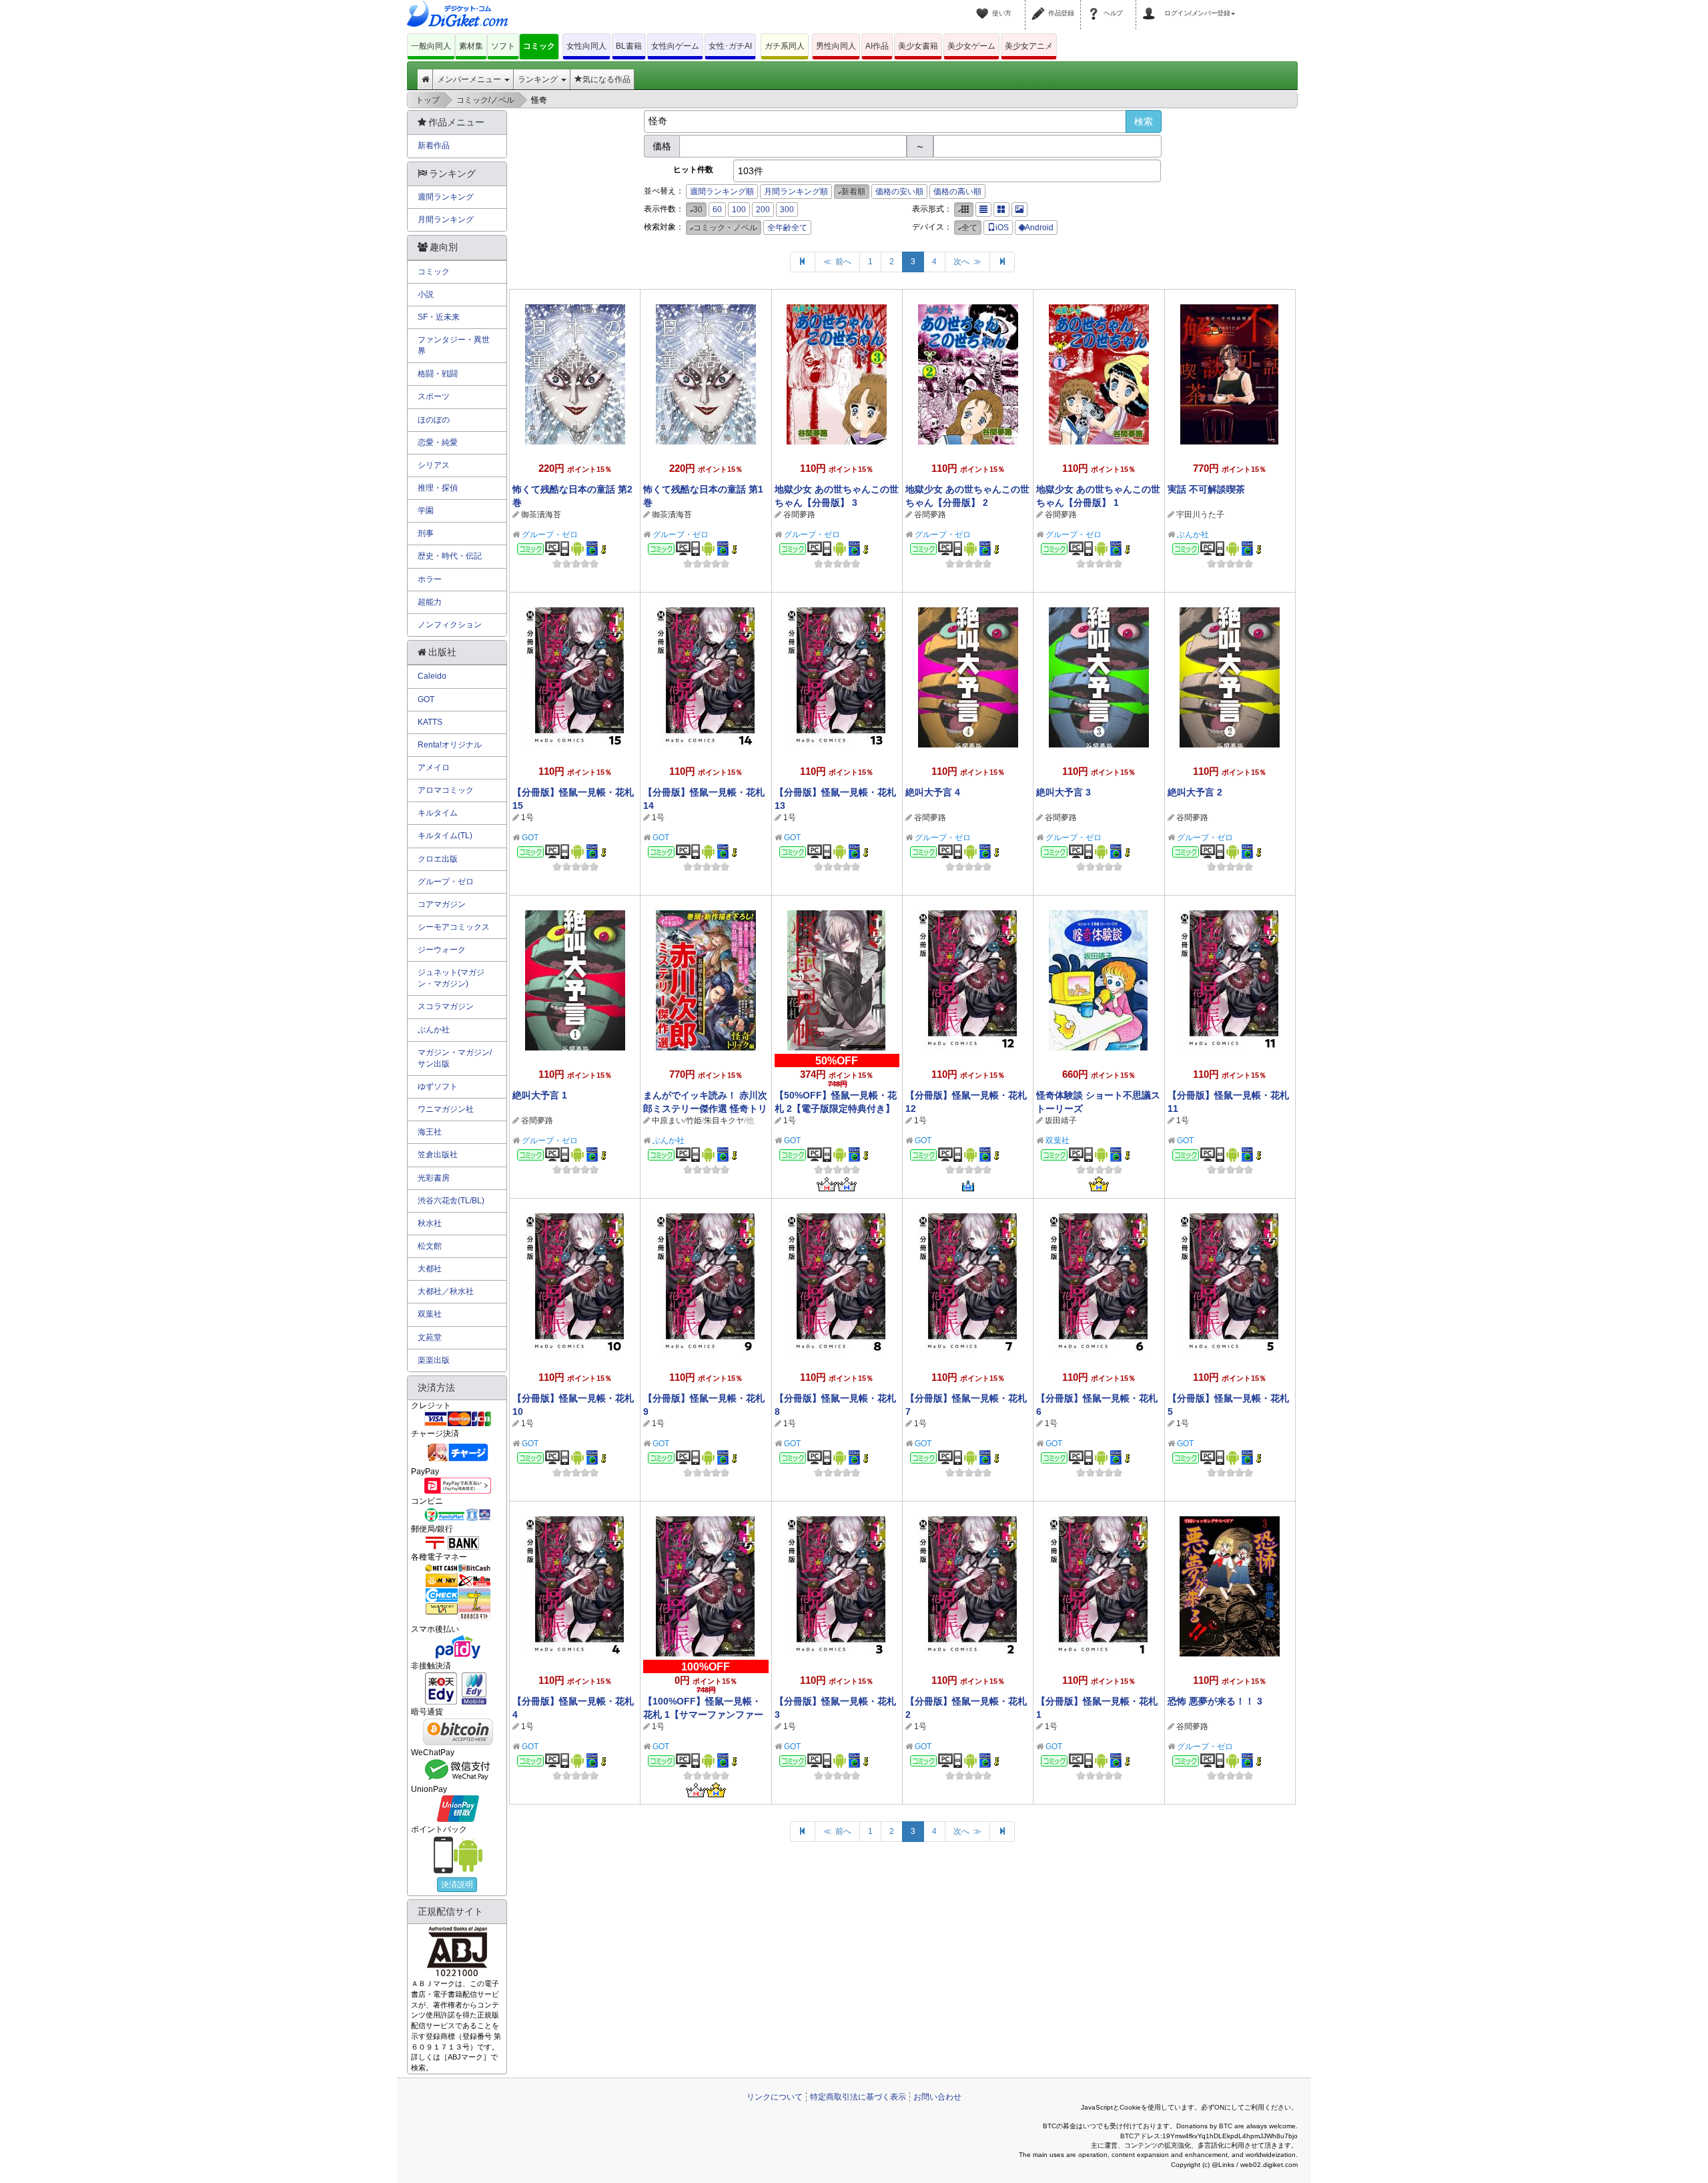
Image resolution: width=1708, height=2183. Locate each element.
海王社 (430, 1132)
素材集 (471, 46)
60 (717, 210)
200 (763, 210)
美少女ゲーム (971, 46)
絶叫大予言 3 (1063, 792)
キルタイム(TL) (445, 836)
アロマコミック (446, 790)
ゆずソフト (438, 1086)
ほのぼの (434, 420)
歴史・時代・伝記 (450, 556)
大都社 (430, 1269)
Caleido (432, 676)
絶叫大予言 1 (540, 1095)
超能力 (430, 602)
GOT (530, 838)
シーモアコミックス (454, 927)
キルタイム (438, 813)
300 (787, 210)
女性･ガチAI (730, 46)
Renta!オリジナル (450, 745)
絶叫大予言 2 (1195, 792)
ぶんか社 (1193, 535)
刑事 (426, 533)
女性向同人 (586, 46)
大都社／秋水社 (446, 1291)
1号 (527, 818)
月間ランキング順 (796, 192)
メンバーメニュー (470, 79)
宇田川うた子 (1200, 515)
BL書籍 (629, 46)
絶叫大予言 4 (933, 792)
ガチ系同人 (785, 46)
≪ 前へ (837, 262)
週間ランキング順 (722, 192)
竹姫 (694, 1121)
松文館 (430, 1246)
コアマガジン (442, 904)
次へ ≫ (967, 262)
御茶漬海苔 (541, 515)
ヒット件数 (693, 170)
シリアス (434, 465)
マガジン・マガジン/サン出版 (455, 1058)
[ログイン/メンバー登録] (1151, 5)
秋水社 (430, 1223)
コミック (539, 46)
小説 (426, 294)
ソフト (503, 46)
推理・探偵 (438, 488)
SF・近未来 (439, 317)
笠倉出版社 (438, 1155)
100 (739, 210)
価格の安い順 (899, 192)
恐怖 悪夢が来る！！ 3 (1215, 1701)
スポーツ (434, 396)
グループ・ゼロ (550, 535)
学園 (426, 511)
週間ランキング (446, 197)
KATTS (430, 722)
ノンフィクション (450, 625)
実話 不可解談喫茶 (1206, 489)
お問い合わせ (937, 2097)
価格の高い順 (957, 192)
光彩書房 (434, 1178)
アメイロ (434, 767)
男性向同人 (836, 46)
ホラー (430, 579)
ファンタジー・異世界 (454, 345)
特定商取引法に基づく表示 (858, 2097)
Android (1039, 228)
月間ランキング (446, 220)
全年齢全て (787, 228)
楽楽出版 (434, 1360)
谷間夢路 (799, 515)
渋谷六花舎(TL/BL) (451, 1201)
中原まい (668, 1121)
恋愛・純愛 (438, 442)
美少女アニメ (1029, 46)
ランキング (539, 79)
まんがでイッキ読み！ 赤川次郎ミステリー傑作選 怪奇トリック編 (705, 1109)
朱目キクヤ (724, 1121)
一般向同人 (431, 46)
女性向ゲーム (675, 46)
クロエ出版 (438, 859)
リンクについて (775, 2097)
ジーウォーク (442, 950)
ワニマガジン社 (446, 1109)
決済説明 (457, 1885)
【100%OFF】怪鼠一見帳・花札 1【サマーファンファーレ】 (703, 1714)
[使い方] (984, 5)
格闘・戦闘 (438, 374)
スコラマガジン (446, 1006)
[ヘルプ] (1096, 5)
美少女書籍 (918, 46)
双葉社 (1057, 1141)
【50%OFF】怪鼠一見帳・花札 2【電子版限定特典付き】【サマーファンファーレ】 (836, 1109)
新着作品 (434, 145)
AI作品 (877, 46)
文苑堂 (430, 1337)
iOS (1002, 228)
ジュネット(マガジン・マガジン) (451, 978)
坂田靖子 (1061, 1121)
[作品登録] (1040, 5)
